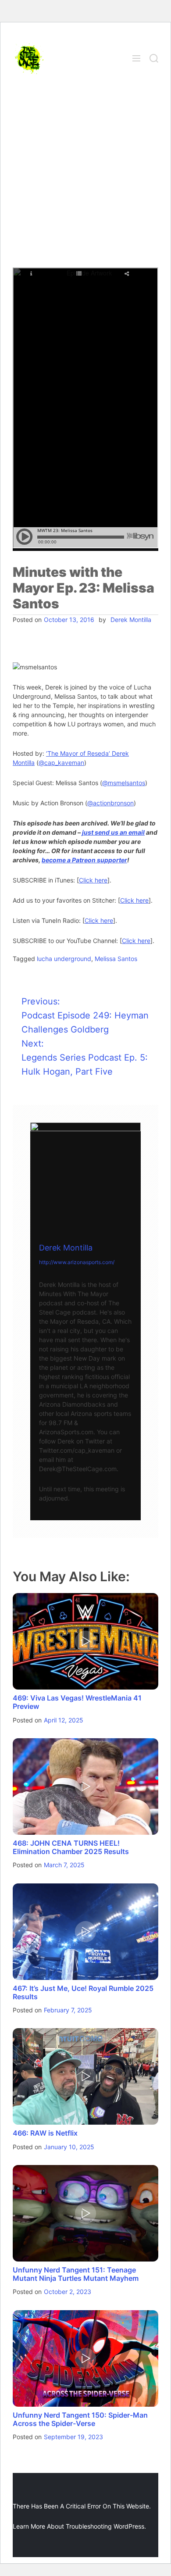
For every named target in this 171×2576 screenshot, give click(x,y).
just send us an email (113, 832)
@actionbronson (110, 803)
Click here (93, 880)
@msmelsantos (124, 783)
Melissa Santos (116, 959)
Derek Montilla (131, 620)
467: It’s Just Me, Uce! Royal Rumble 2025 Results (83, 1992)
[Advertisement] (85, 178)
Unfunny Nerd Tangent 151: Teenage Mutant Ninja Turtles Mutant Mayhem (76, 2274)
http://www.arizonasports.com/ (77, 1262)
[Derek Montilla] (85, 1178)
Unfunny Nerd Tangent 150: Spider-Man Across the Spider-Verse (80, 2419)
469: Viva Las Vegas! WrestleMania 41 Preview (77, 1702)
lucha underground (64, 959)
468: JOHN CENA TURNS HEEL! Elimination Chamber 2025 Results (71, 1847)
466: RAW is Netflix (45, 2133)
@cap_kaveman (61, 763)
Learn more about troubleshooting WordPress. (79, 2526)
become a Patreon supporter (84, 860)
